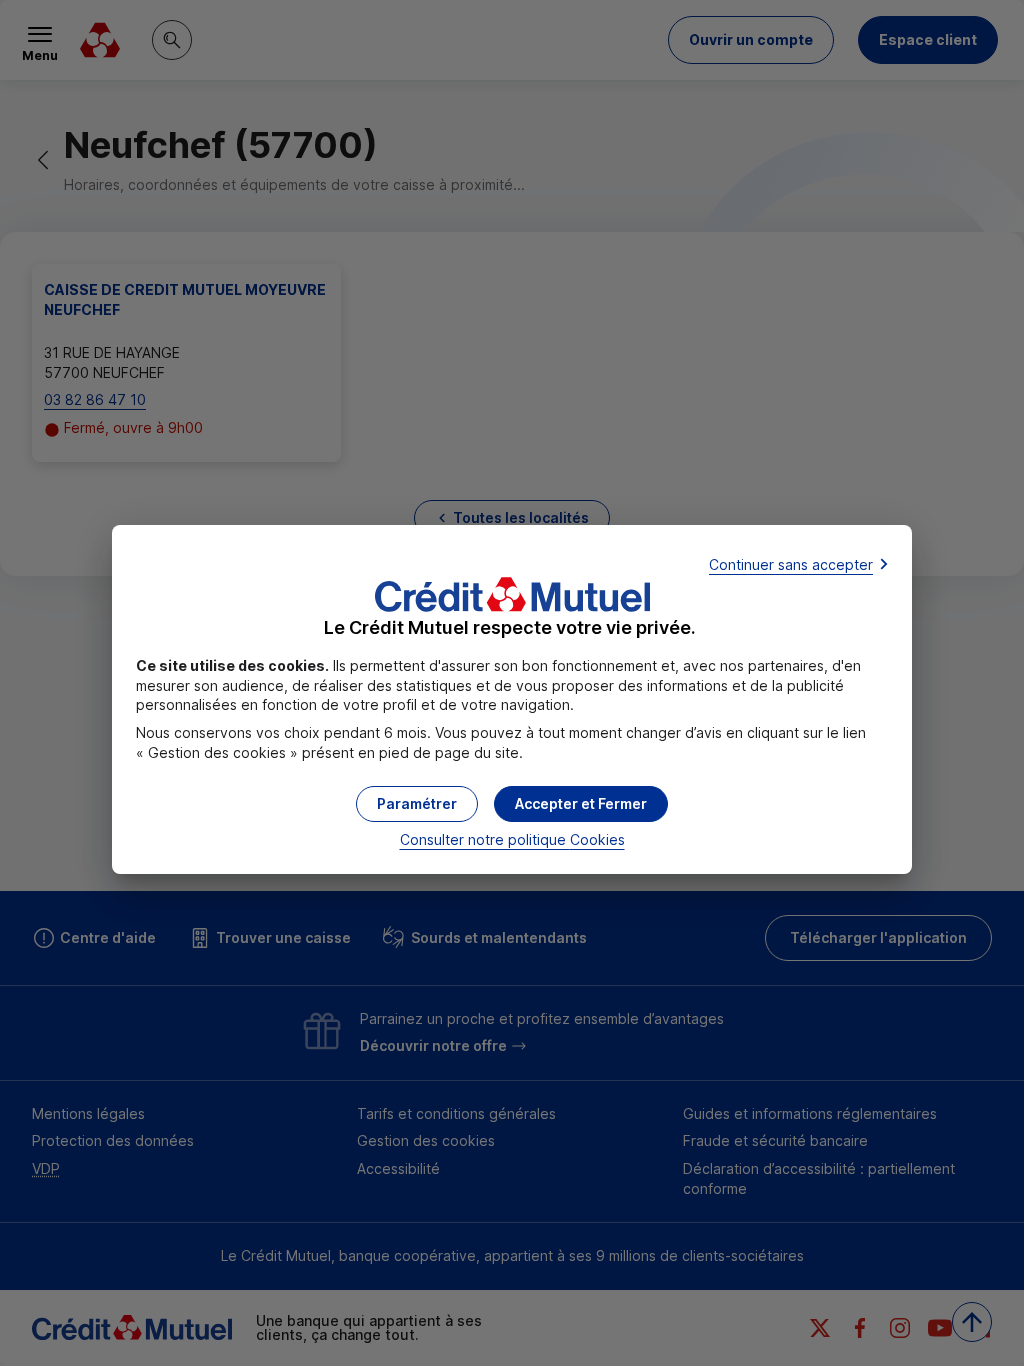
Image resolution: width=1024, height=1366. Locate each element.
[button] (581, 804)
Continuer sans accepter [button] (791, 564)
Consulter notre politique (512, 839)
